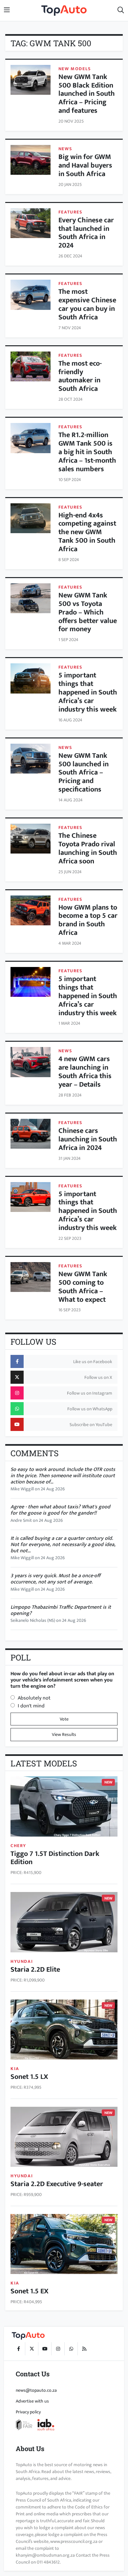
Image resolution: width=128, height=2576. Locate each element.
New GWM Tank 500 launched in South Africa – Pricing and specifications (84, 773)
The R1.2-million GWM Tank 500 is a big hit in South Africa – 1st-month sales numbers (87, 452)
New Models (75, 69)
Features (71, 212)
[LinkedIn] (84, 2349)
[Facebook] (18, 2349)
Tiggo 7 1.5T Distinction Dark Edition (55, 1858)
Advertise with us (32, 2401)
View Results (64, 1734)
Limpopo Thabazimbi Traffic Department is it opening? (61, 1610)
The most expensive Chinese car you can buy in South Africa (87, 304)
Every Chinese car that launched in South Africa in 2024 (86, 233)
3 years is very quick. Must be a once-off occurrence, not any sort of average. (55, 1579)
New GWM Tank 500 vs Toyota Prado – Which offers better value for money (88, 612)
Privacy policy (28, 2412)
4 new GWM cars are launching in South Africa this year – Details (85, 1072)
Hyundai (22, 1961)
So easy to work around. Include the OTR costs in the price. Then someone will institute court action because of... (63, 1476)
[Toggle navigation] (7, 10)
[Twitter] (32, 2349)
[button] (121, 10)
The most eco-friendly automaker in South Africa (80, 376)
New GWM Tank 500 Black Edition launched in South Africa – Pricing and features (87, 94)
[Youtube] (45, 2349)
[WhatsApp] (71, 2349)
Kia (15, 2069)
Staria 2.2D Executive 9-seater (57, 2184)
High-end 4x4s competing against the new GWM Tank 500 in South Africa (87, 532)
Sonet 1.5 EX (30, 2291)
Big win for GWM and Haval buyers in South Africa (85, 165)
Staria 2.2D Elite (35, 1970)
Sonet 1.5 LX (29, 2077)
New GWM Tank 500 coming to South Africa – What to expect (83, 1287)
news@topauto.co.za (36, 2390)
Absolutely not (34, 1698)
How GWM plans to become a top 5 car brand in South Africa (88, 920)
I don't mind (31, 1706)
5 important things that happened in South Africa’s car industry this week (88, 692)
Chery (18, 1846)
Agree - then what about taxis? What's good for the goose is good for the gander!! (60, 1510)
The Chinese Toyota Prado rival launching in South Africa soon (88, 848)
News (65, 149)
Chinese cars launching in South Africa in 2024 (88, 1139)
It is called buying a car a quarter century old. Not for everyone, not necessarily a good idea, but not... (63, 1545)
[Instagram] (58, 2349)
